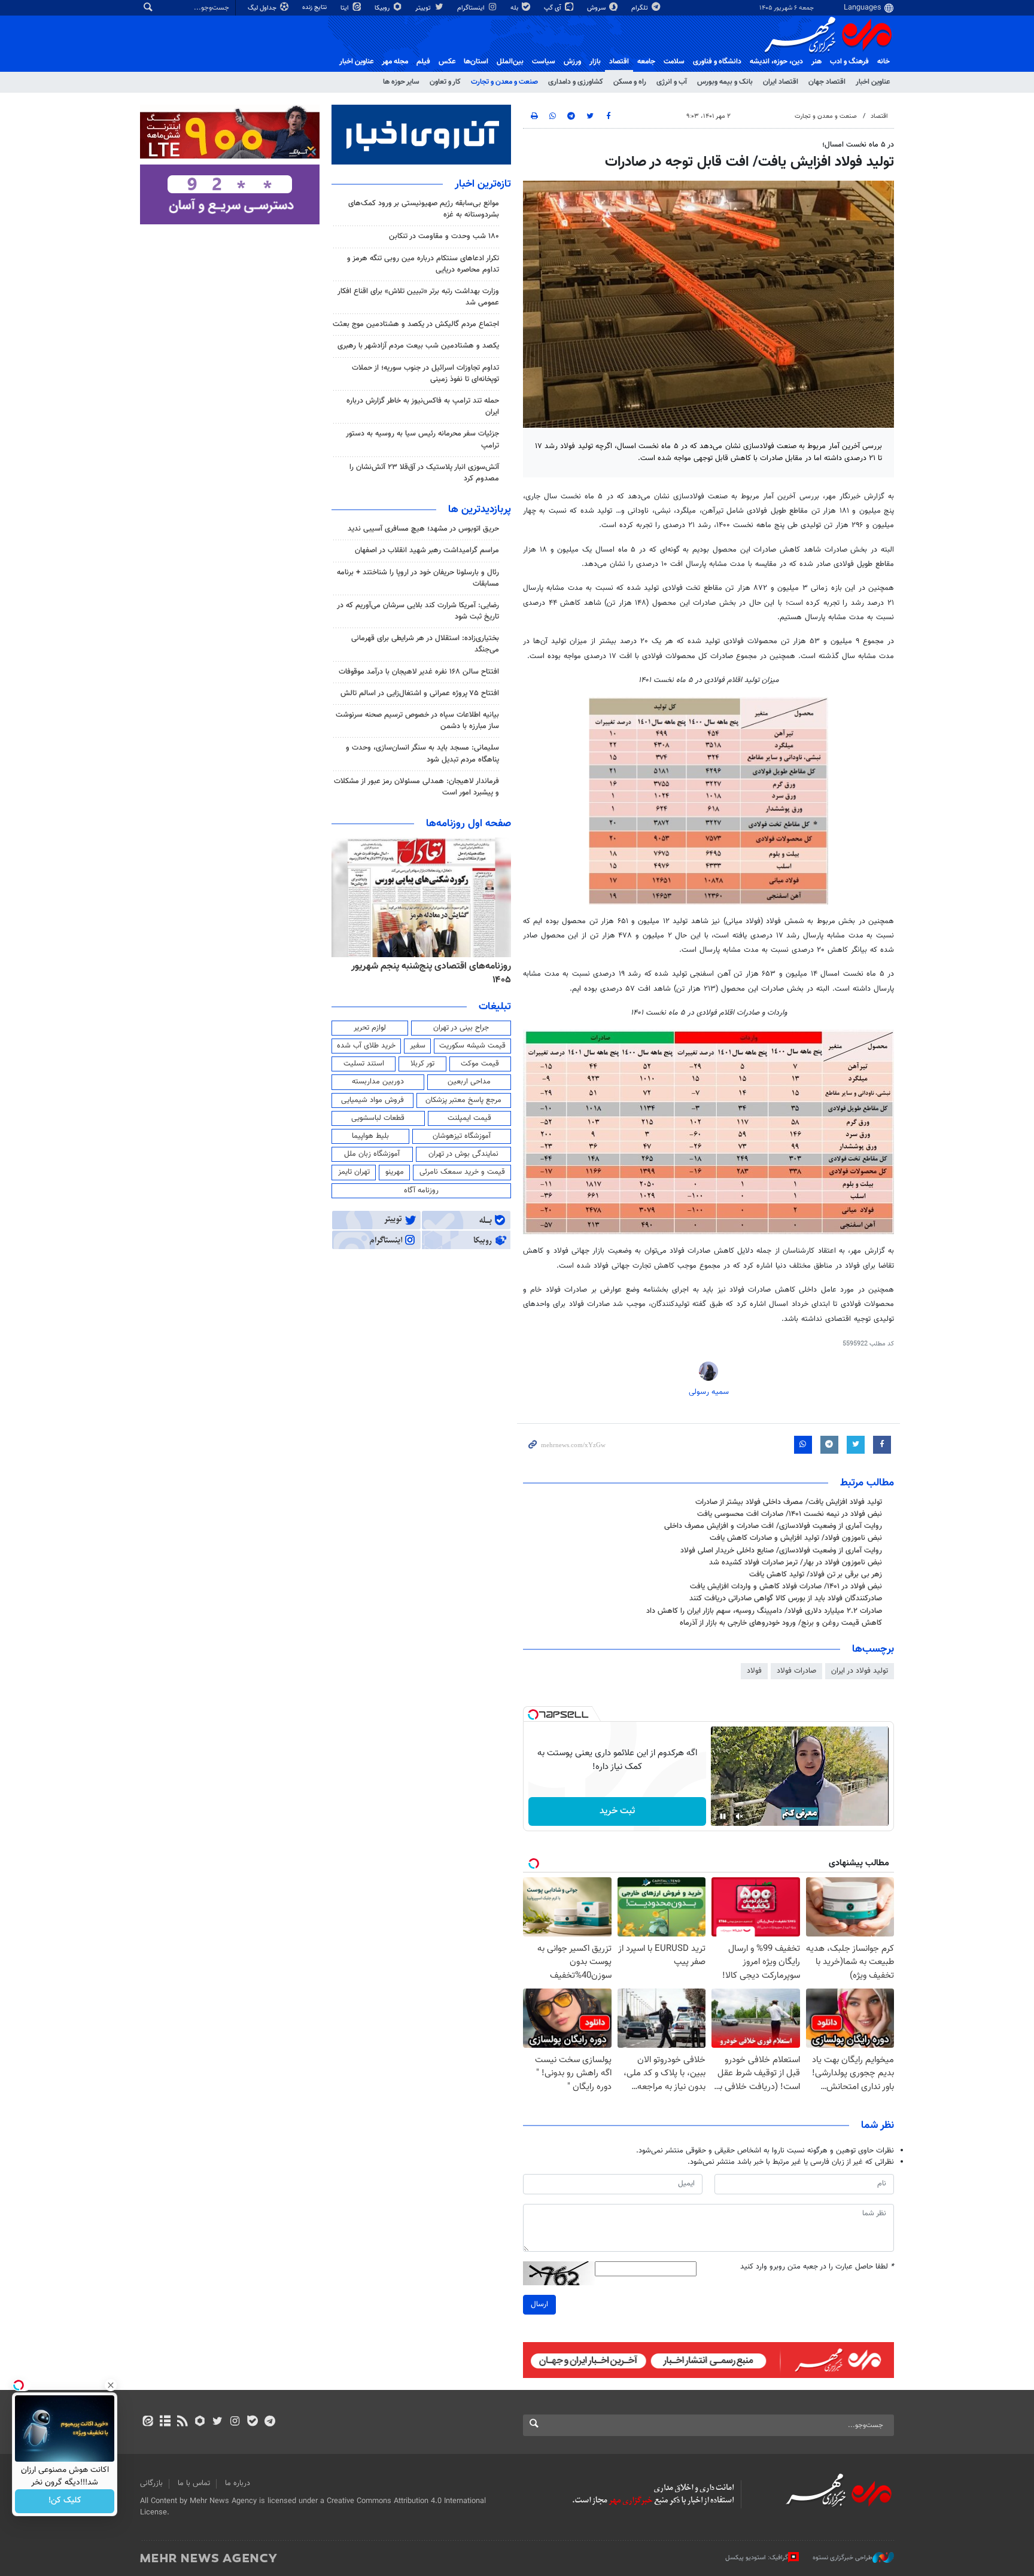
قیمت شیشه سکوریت (472, 1046)
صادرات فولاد (796, 1671)
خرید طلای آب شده (366, 1046)
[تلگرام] (270, 2422)
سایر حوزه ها (401, 82)
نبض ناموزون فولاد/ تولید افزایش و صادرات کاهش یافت (796, 1538)
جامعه (646, 62)
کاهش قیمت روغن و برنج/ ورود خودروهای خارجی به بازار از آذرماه (781, 1623)
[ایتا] (148, 2422)
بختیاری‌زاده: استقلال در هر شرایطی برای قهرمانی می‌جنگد (425, 644)
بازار (595, 62)
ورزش (572, 62)
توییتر (424, 8)
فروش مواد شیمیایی (372, 1100)
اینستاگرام (472, 8)
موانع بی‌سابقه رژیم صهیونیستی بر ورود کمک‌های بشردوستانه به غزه (424, 209)
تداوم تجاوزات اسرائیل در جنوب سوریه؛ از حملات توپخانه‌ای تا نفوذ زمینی (425, 374)
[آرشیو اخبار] (165, 2422)
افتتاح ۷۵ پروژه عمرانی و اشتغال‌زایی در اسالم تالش (420, 693)
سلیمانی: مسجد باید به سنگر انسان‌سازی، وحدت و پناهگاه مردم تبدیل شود (422, 753)
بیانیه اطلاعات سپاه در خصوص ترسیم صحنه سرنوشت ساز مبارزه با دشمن (417, 721)
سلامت (674, 62)
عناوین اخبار (873, 82)
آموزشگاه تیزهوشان (462, 1136)
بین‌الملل (510, 62)
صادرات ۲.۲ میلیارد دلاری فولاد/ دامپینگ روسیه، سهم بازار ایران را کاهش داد (764, 1611)
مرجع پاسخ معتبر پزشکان (463, 1100)
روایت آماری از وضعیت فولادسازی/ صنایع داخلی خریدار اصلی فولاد (781, 1551)
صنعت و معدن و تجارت (504, 82)
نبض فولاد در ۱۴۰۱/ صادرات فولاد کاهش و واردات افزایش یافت (786, 1587)
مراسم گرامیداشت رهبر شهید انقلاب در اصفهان (427, 550)
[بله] (252, 2422)
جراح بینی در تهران (461, 1028)
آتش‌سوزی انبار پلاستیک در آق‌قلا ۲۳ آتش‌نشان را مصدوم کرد (424, 473)
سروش (597, 8)
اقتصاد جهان (827, 82)
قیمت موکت (480, 1064)
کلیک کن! (65, 2501)
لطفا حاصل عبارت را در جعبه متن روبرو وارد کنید (817, 2267)
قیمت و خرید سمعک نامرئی (462, 1172)
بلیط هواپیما (370, 1136)
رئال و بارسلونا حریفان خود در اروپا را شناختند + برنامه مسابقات (418, 578)
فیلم (423, 62)
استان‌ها (476, 62)
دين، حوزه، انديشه (776, 62)
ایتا (346, 8)
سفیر (418, 1046)
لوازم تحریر (370, 1028)
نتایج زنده (315, 7)
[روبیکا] (200, 2422)
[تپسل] (533, 1715)
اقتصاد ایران (781, 82)
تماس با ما (194, 2483)
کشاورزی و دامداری (576, 82)
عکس (447, 62)
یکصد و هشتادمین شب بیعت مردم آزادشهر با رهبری (418, 346)
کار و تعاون (445, 82)
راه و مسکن (630, 82)
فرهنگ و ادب (849, 62)
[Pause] (723, 1816)
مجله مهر (395, 62)
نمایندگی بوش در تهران (463, 1154)
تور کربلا (422, 1064)
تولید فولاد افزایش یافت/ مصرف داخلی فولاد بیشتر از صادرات (789, 1502)
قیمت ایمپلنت (469, 1118)
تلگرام (641, 8)
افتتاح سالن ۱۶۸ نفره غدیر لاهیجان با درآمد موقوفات (419, 672)
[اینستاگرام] (235, 2422)
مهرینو (395, 1172)
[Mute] (740, 1816)
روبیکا (383, 8)
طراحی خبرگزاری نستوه (843, 2558)
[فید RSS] (182, 2422)
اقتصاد (619, 62)
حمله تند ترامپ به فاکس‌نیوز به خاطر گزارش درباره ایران (423, 407)
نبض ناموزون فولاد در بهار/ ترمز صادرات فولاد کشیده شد (796, 1563)
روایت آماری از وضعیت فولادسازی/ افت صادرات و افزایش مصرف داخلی (773, 1526)
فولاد (754, 1671)
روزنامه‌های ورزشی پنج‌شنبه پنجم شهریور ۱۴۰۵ (425, 966)
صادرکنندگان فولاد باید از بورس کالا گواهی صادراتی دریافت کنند (786, 1598)
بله (515, 8)
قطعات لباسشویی (378, 1118)
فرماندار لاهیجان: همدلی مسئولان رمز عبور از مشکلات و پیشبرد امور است (416, 787)
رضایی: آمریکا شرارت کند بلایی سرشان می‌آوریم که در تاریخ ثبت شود (418, 611)
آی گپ (554, 8)
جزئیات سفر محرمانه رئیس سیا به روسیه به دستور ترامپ (422, 439)
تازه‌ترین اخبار (483, 184)
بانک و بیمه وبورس (725, 82)
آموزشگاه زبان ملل (372, 1154)
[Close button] (111, 2385)
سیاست (544, 62)
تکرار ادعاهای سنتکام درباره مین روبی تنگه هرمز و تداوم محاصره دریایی (423, 264)
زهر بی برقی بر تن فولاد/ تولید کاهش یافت (816, 1575)
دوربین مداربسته (378, 1082)
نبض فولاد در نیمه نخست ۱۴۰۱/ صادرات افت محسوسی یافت (790, 1514)
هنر (816, 62)
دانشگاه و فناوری (717, 62)
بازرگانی (151, 2483)
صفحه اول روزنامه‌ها (469, 824)
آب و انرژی (672, 82)
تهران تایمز (354, 1172)
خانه (884, 62)
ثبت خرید (617, 1811)
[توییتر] (218, 2422)
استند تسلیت (364, 1064)
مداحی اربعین (469, 1082)
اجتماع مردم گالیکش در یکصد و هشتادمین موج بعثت (416, 324)
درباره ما (238, 2483)
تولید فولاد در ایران (860, 1671)
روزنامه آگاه (421, 1190)
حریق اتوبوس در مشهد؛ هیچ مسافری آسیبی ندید (422, 529)
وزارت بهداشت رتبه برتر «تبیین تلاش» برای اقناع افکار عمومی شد (418, 297)
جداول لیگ (263, 8)
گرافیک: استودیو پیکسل (757, 2558)
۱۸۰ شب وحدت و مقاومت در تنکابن (444, 236)
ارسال (539, 2304)
